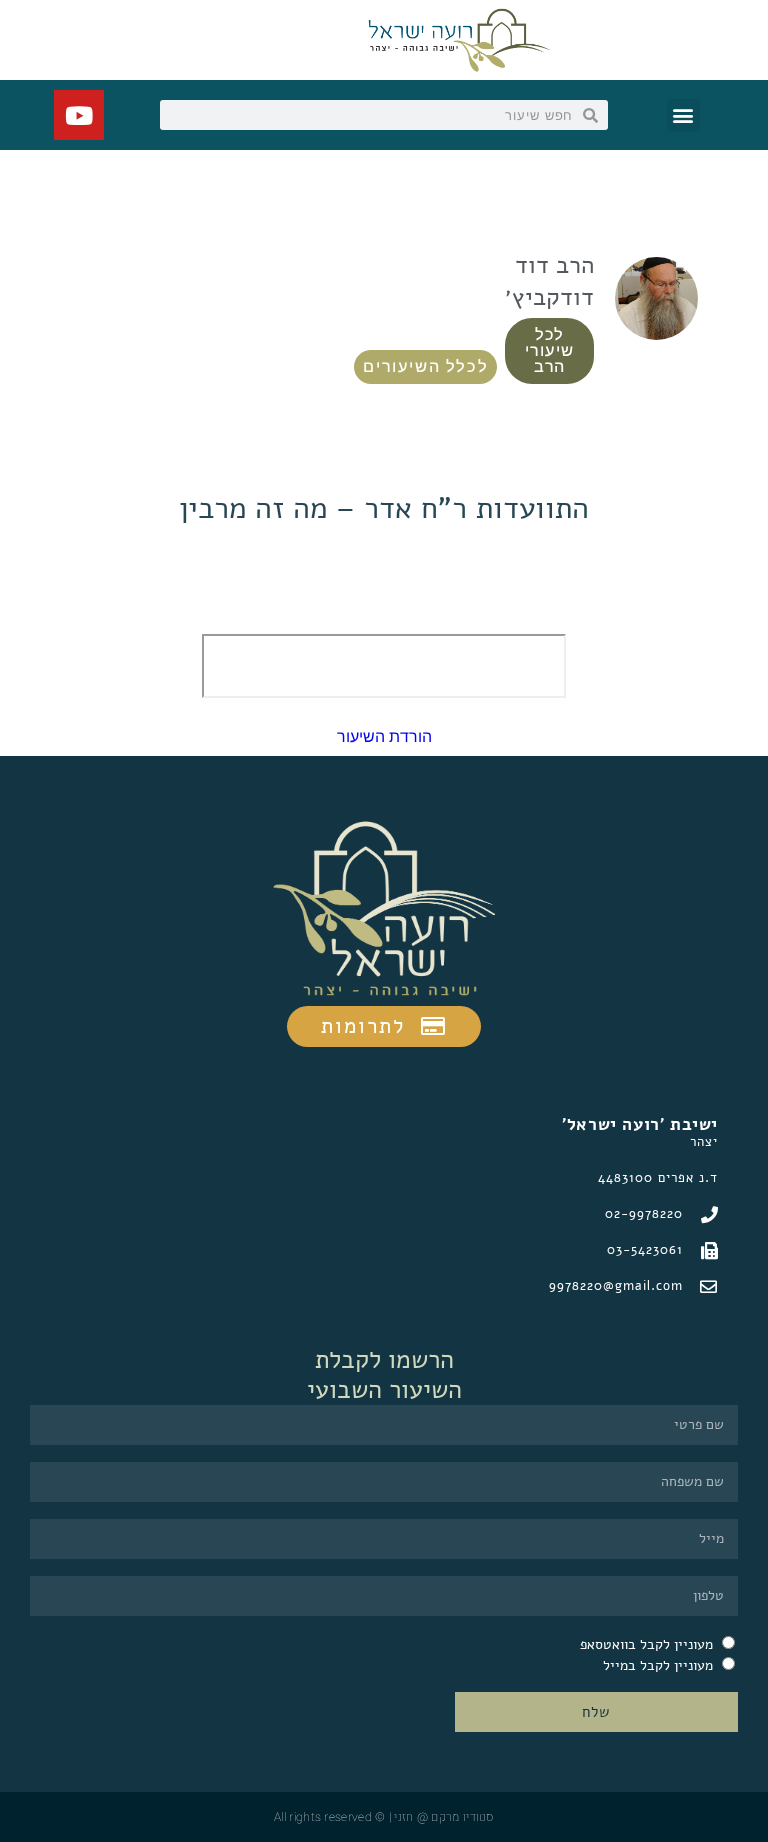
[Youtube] (79, 115)
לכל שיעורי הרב (549, 350)
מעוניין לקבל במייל (658, 1665)
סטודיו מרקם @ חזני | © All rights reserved (384, 1817)
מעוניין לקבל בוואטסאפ (646, 1644)
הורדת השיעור (384, 736)
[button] (683, 115)
